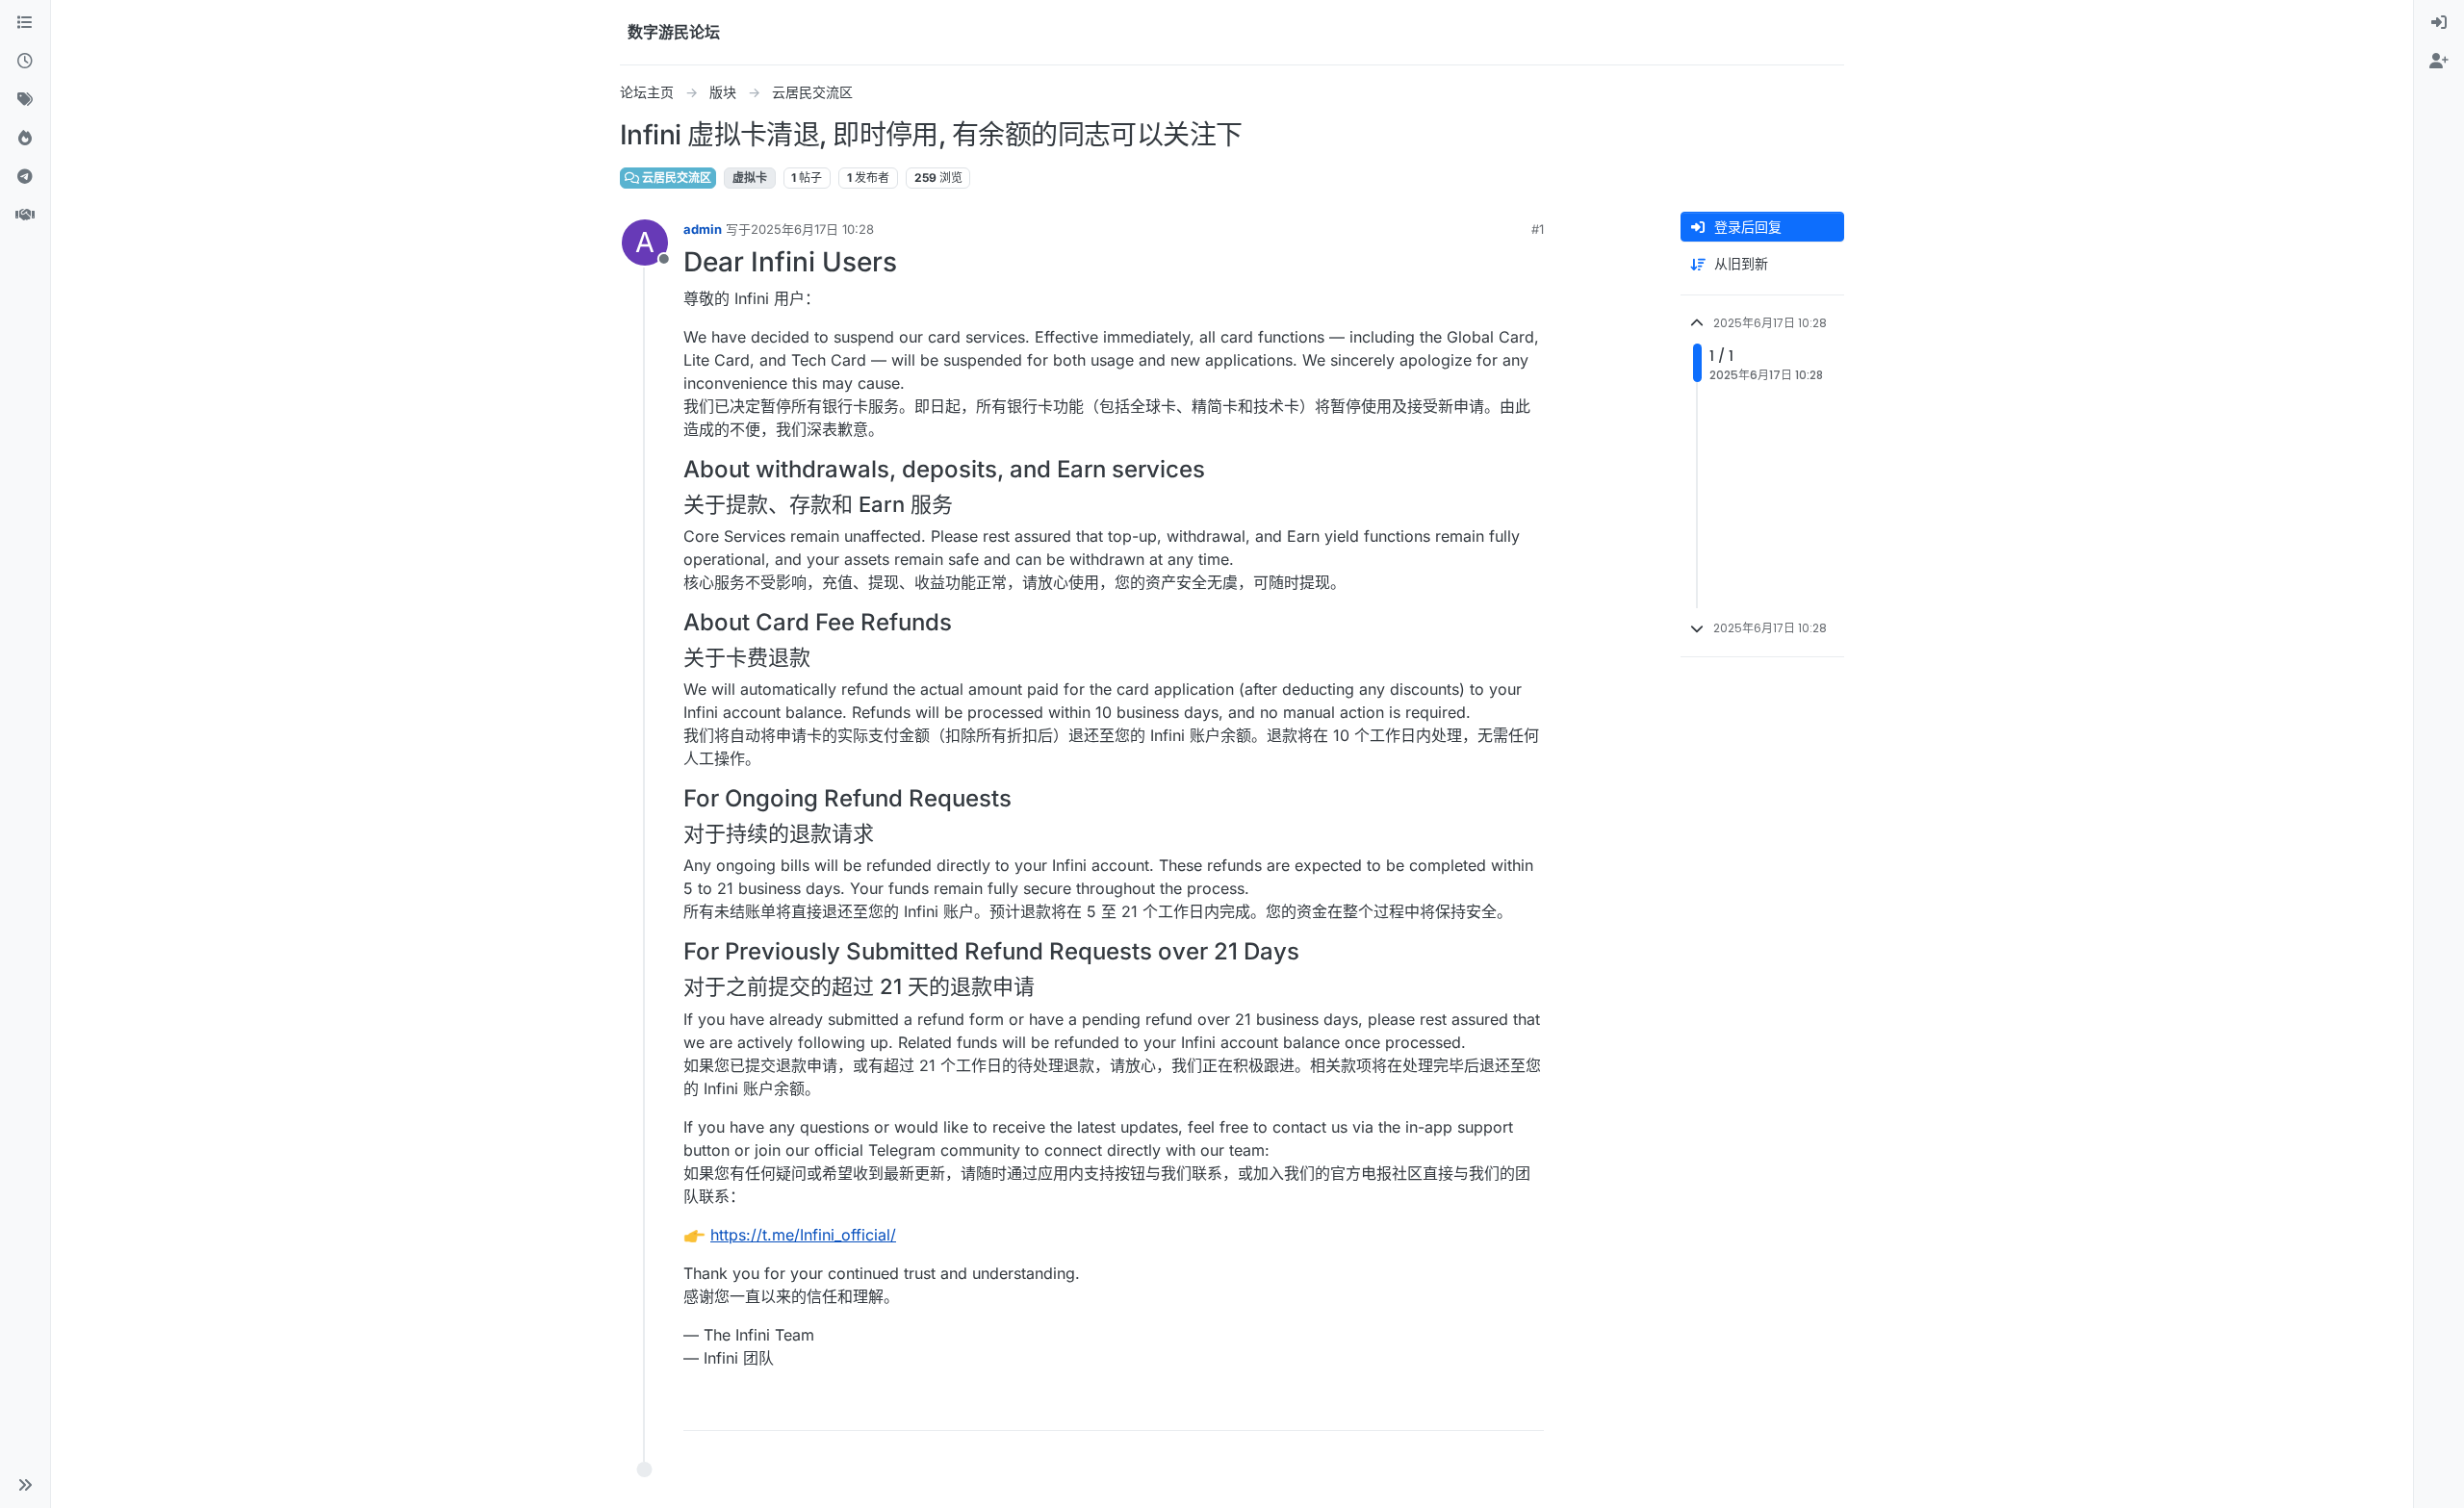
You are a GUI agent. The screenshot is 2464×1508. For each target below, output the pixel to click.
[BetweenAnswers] (25, 216)
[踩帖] (1489, 1407)
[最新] (25, 62)
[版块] (25, 23)
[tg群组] (25, 177)
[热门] (25, 139)
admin (703, 229)
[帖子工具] (1527, 1407)
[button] (25, 1485)
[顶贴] (1422, 1407)
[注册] (2439, 62)
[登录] (2439, 23)
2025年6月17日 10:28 (812, 229)
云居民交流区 (675, 178)
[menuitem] (2439, 23)
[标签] (25, 100)
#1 (1538, 229)
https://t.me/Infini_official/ (803, 1235)
